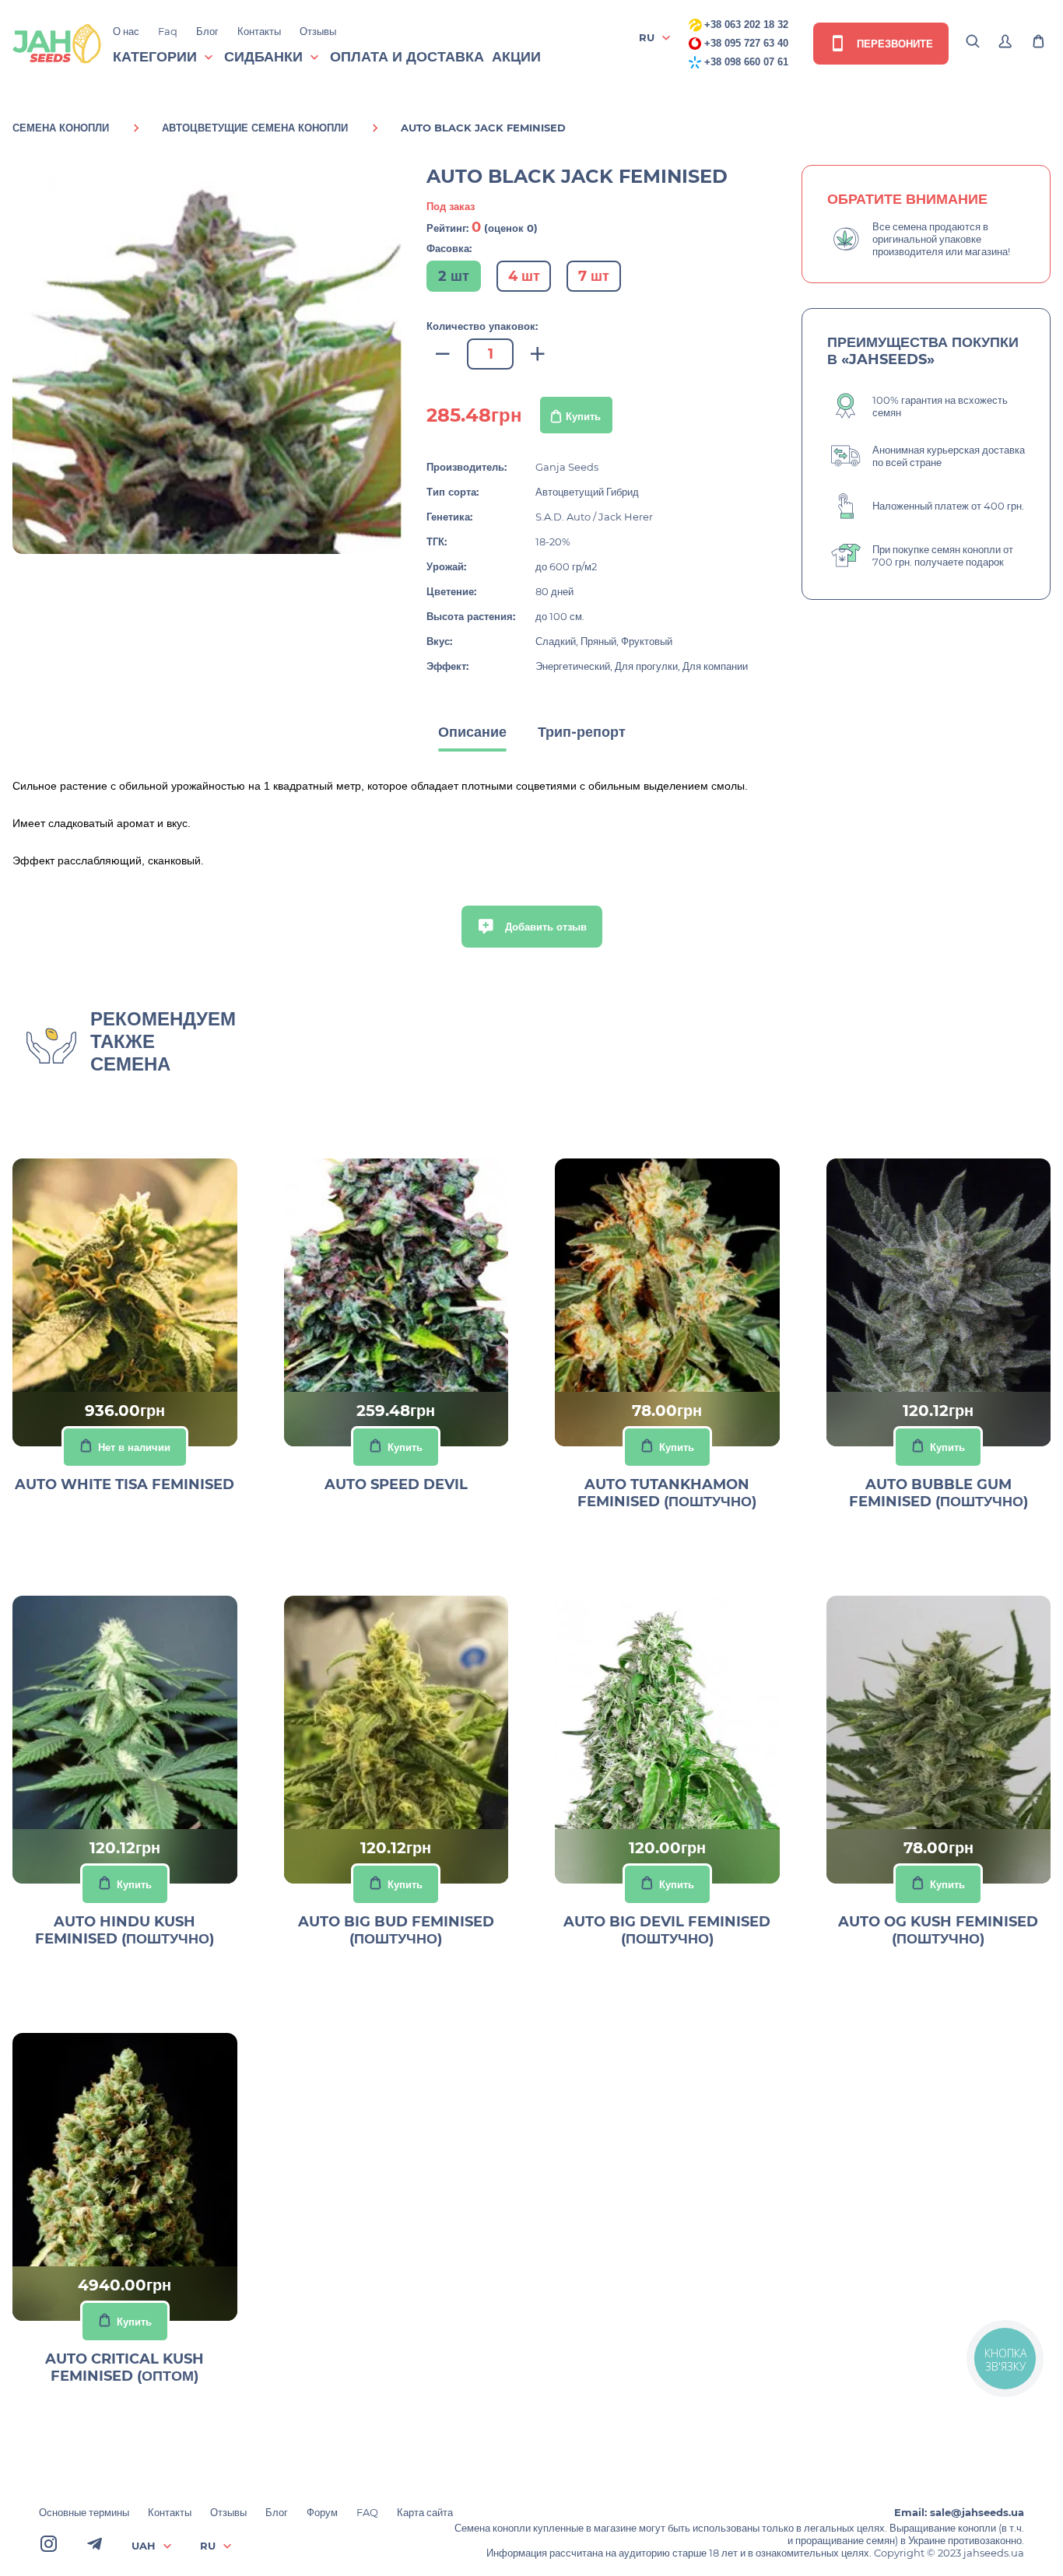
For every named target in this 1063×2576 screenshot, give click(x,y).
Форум (322, 2512)
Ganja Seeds (567, 467)
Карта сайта (425, 2512)
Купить (583, 416)
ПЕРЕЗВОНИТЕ (893, 44)
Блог (207, 31)
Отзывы (318, 31)
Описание (472, 732)
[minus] (443, 354)
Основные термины (84, 2512)
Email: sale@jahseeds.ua (959, 2512)
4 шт (524, 276)
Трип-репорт (582, 732)
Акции (516, 57)
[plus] (538, 354)
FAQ (367, 2512)
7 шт (594, 276)
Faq (168, 31)
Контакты (259, 31)
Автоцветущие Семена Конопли (255, 128)
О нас (126, 31)
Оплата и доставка (407, 57)
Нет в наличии (134, 1447)
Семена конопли (61, 128)
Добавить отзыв (544, 927)
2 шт (454, 276)
